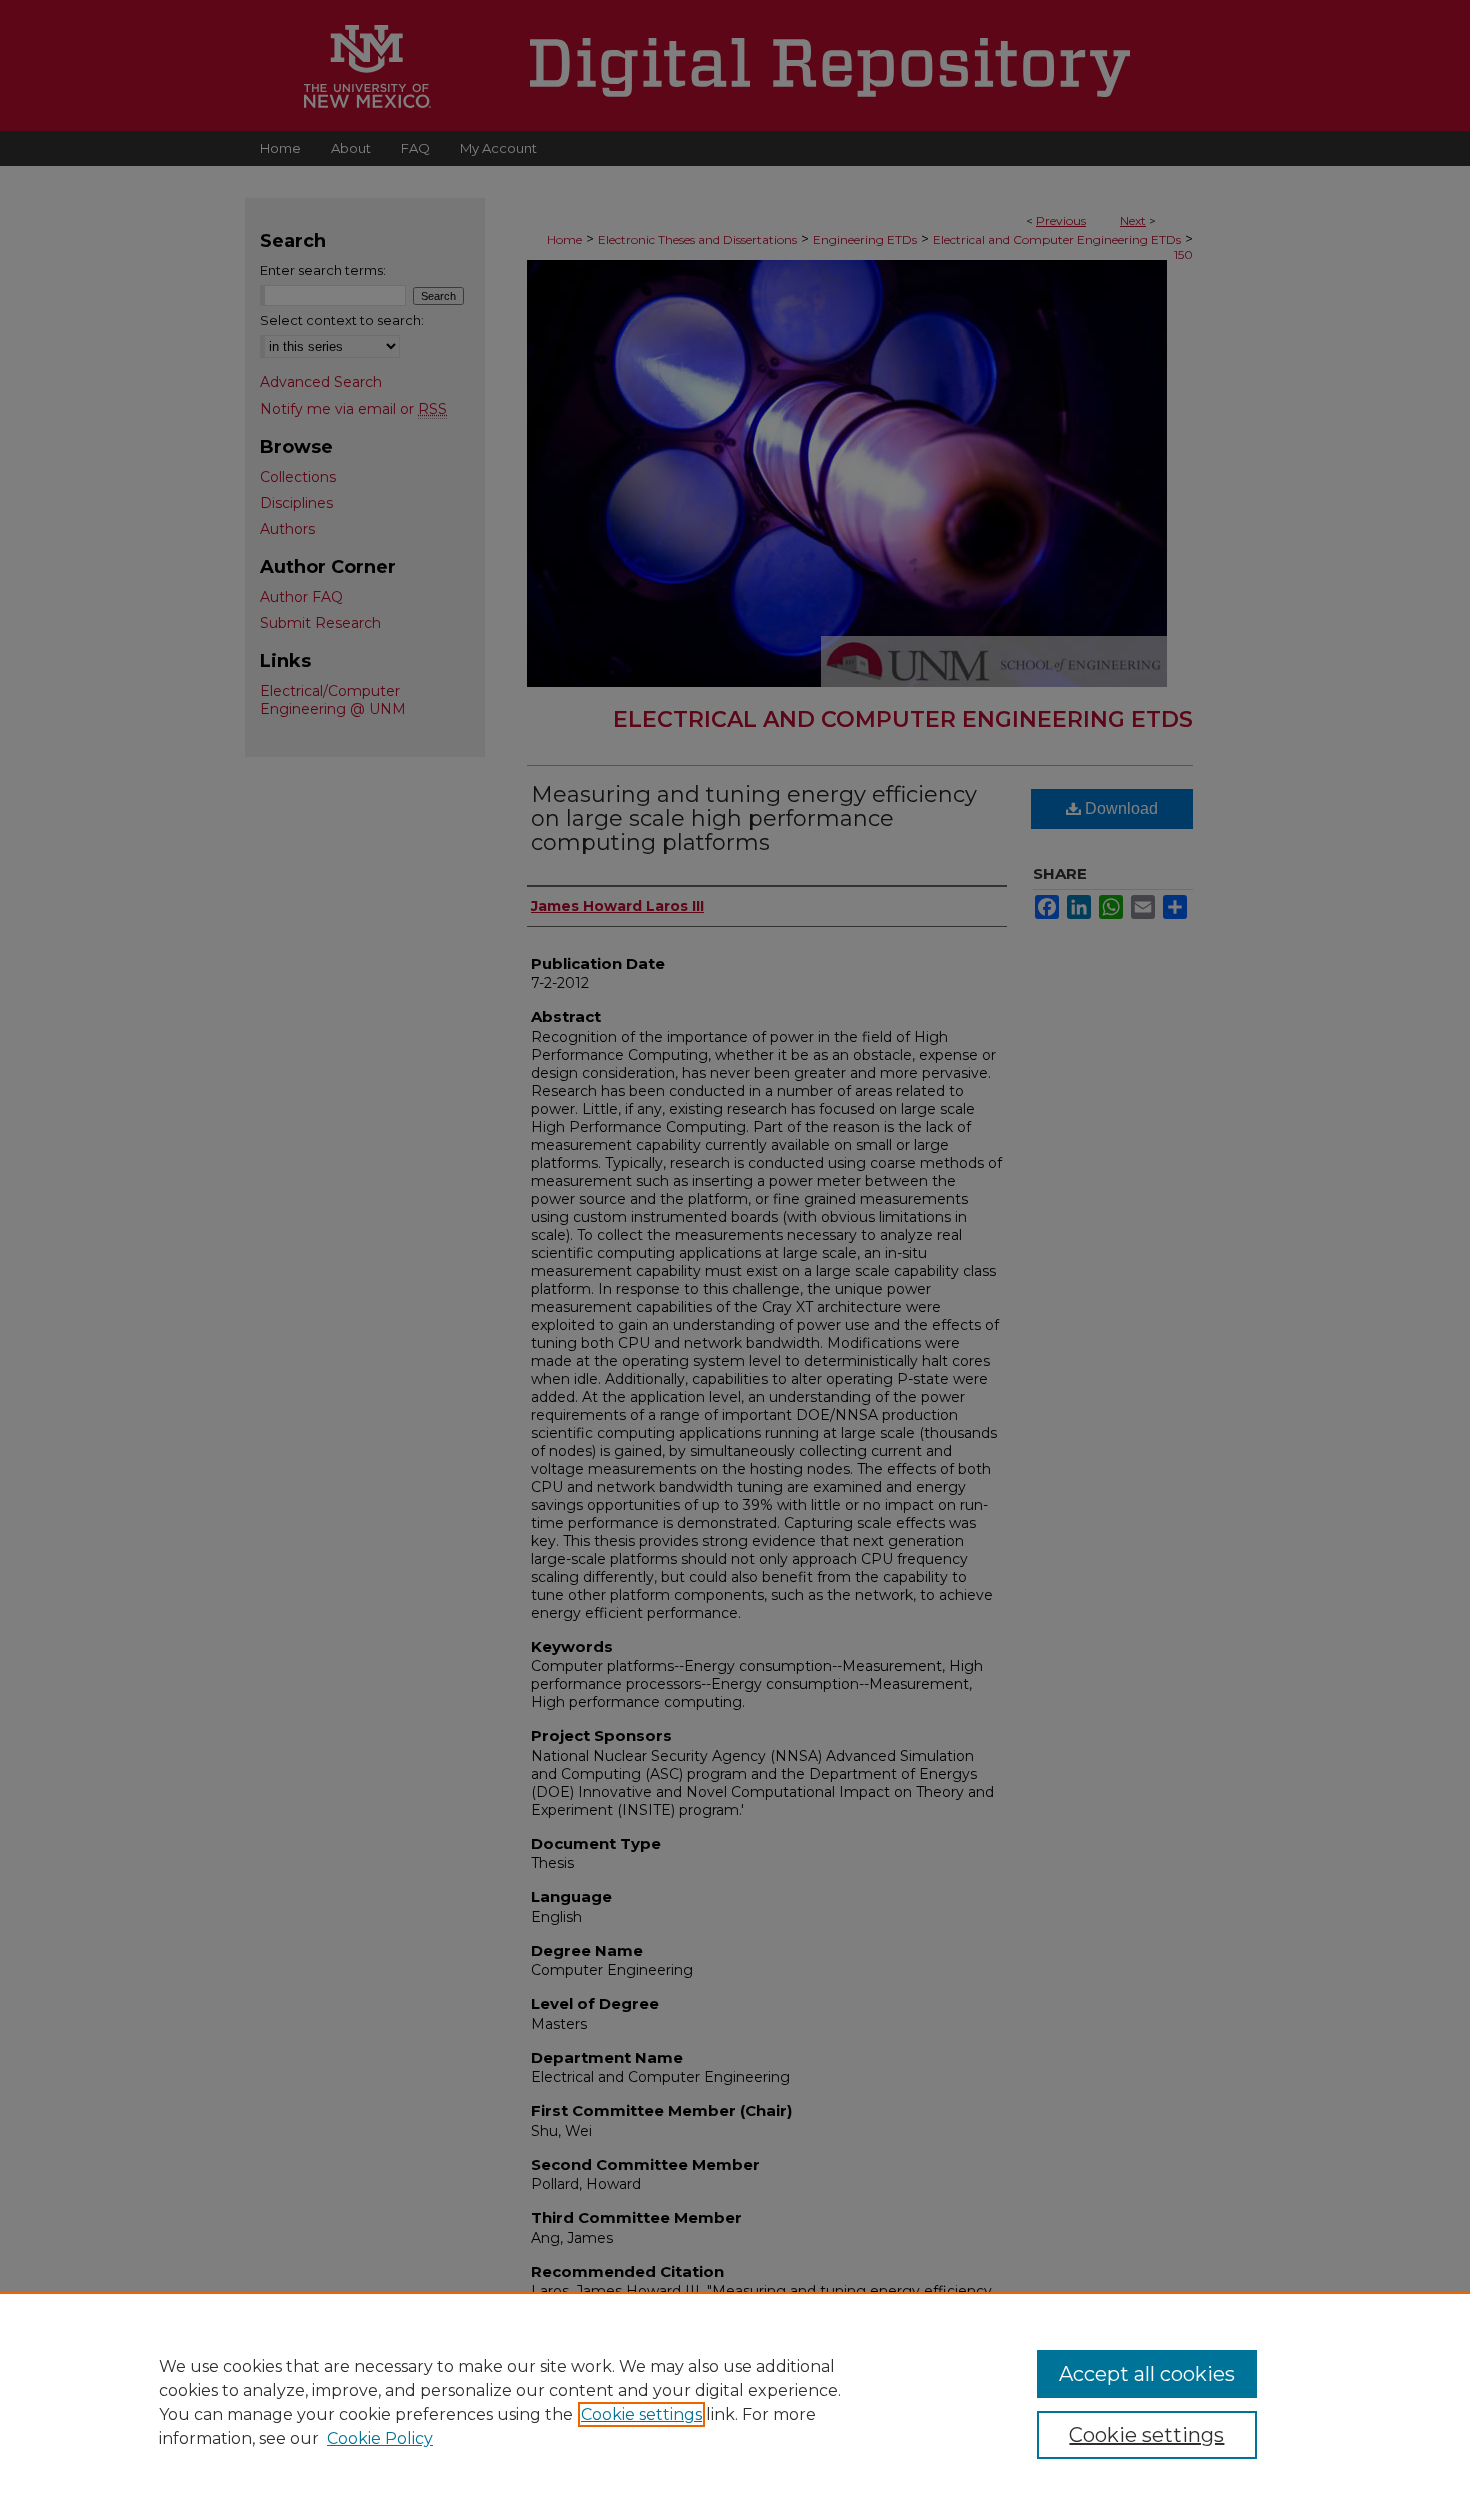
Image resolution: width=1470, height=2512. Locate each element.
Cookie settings (641, 2414)
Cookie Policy (380, 2438)
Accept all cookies (1147, 2374)
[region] (735, 2402)
